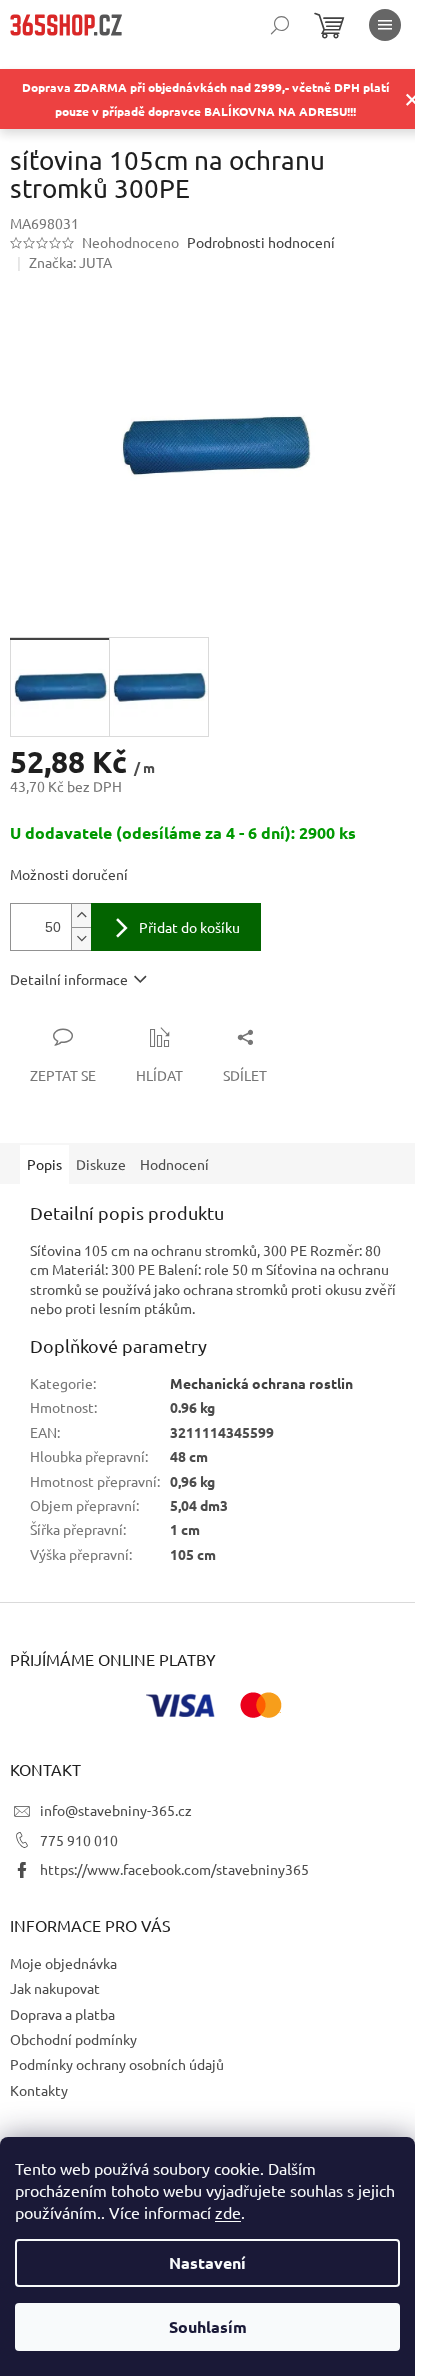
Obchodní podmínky (73, 2039)
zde (228, 2212)
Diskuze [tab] (101, 1164)
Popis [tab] (44, 1164)
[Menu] (385, 25)
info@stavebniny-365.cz (116, 1810)
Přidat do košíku (189, 927)
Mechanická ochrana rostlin (261, 1383)
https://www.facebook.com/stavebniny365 (174, 1869)
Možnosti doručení (69, 874)
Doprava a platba (62, 2014)
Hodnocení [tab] (174, 1164)
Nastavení (207, 2262)
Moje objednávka (63, 1963)
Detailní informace (69, 979)
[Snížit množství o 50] (81, 938)
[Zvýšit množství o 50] (81, 915)
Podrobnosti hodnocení (261, 242)
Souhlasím (208, 2326)
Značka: (70, 262)
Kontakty (39, 2090)
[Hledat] (280, 25)
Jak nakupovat (55, 1988)
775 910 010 (79, 1840)
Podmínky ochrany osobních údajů (117, 2064)
